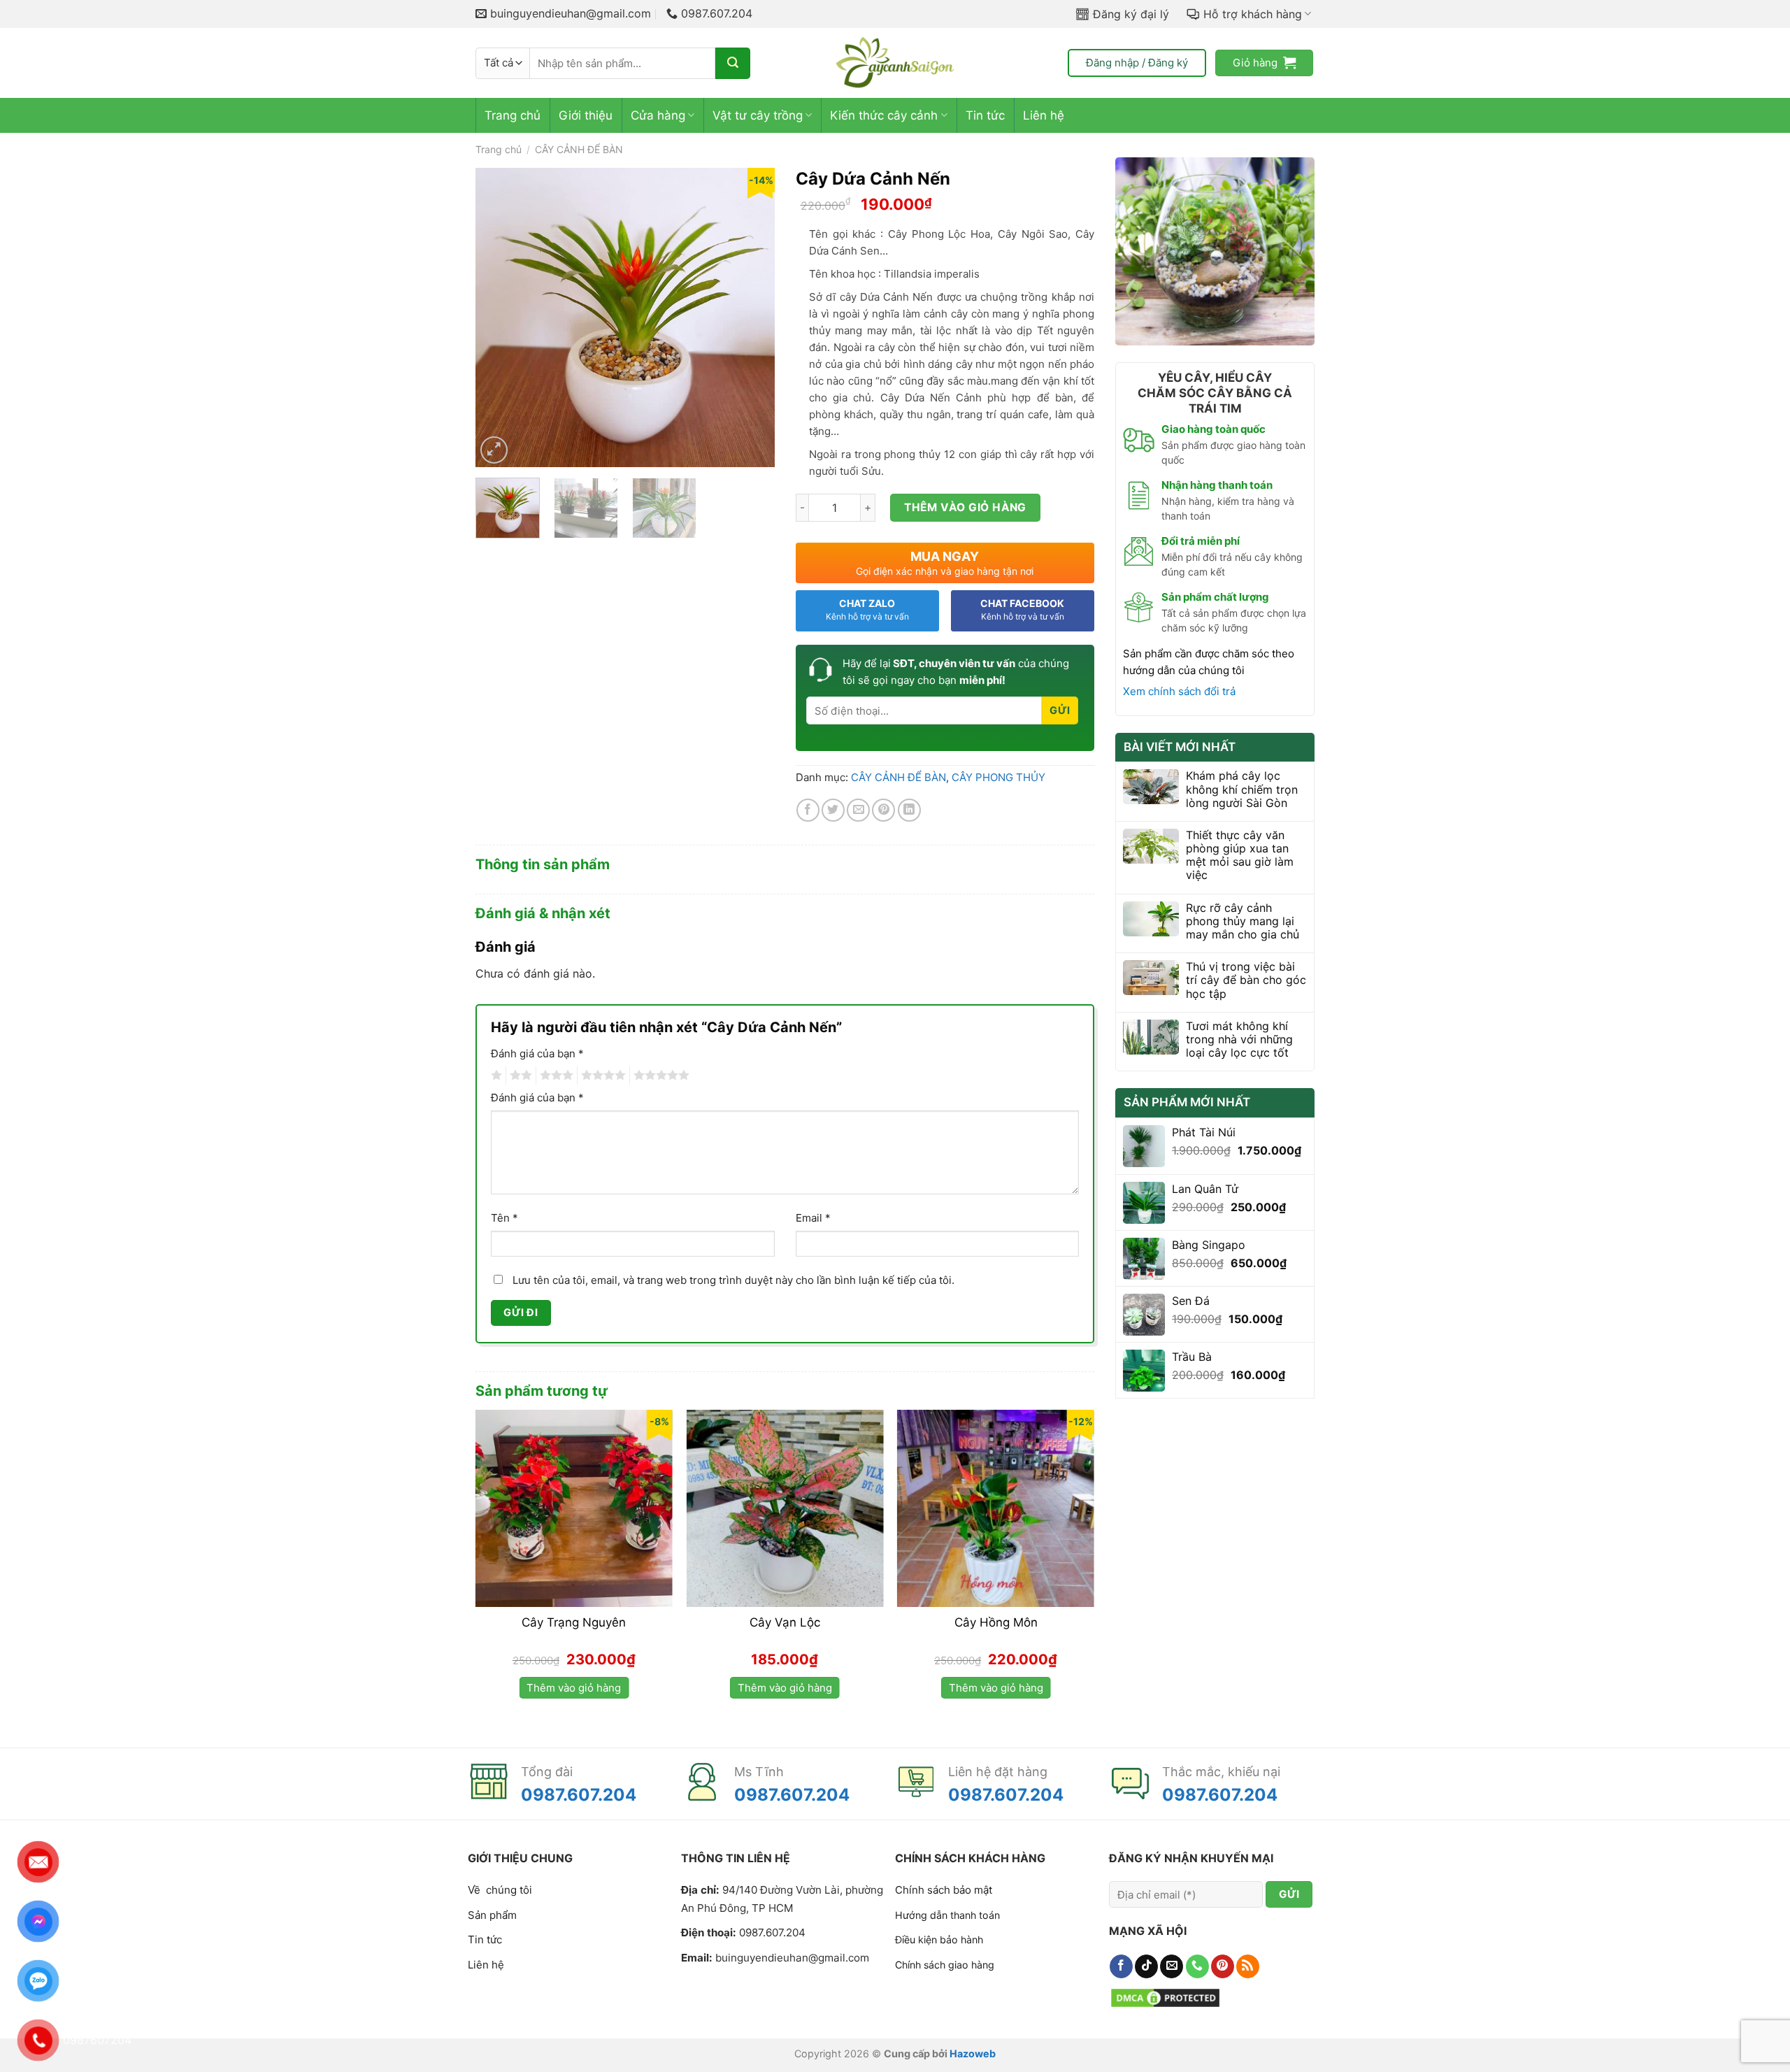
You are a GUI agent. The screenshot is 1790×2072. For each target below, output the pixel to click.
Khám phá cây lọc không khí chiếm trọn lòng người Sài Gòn (1242, 789)
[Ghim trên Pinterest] (883, 810)
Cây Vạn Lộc (785, 1622)
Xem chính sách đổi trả (1179, 691)
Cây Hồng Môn (996, 1622)
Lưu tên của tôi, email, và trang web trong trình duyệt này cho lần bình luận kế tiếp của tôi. (733, 1280)
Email (813, 1218)
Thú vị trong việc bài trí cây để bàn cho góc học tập (1246, 980)
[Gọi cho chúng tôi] (1197, 1966)
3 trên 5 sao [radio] (554, 1076)
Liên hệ (1044, 115)
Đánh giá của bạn (537, 1053)
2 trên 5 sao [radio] (519, 1076)
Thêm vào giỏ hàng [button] (574, 1688)
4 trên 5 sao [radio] (601, 1076)
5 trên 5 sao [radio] (659, 1076)
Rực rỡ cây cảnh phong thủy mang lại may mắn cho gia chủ (1243, 921)
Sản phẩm (492, 1915)
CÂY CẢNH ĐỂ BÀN (579, 149)
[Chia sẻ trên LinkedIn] (909, 810)
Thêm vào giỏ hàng (965, 507)
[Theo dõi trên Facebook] (1121, 1966)
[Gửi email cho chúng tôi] (1172, 1966)
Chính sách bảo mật (944, 1890)
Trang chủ (513, 115)
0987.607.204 (579, 1795)
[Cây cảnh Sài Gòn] (895, 63)
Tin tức (985, 115)
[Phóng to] (494, 450)
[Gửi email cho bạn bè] (858, 810)
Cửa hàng (658, 115)
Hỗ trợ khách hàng (1253, 14)
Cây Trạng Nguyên (574, 1622)
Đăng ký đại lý (1131, 14)
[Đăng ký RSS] (1248, 1966)
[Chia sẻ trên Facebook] (808, 810)
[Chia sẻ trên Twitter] (833, 810)
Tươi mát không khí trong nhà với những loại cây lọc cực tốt (1239, 1039)
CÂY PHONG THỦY (998, 777)
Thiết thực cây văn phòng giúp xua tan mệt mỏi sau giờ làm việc (1240, 856)
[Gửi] (733, 63)
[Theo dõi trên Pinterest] (1223, 1966)
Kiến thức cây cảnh (884, 115)
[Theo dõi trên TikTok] (1146, 1966)
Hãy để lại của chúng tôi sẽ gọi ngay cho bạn (956, 672)
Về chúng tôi (500, 1890)
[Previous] (499, 317)
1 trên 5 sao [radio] (495, 1076)
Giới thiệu (586, 115)
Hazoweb (973, 2053)
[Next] (751, 317)
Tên (504, 1218)
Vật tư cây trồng (758, 115)
